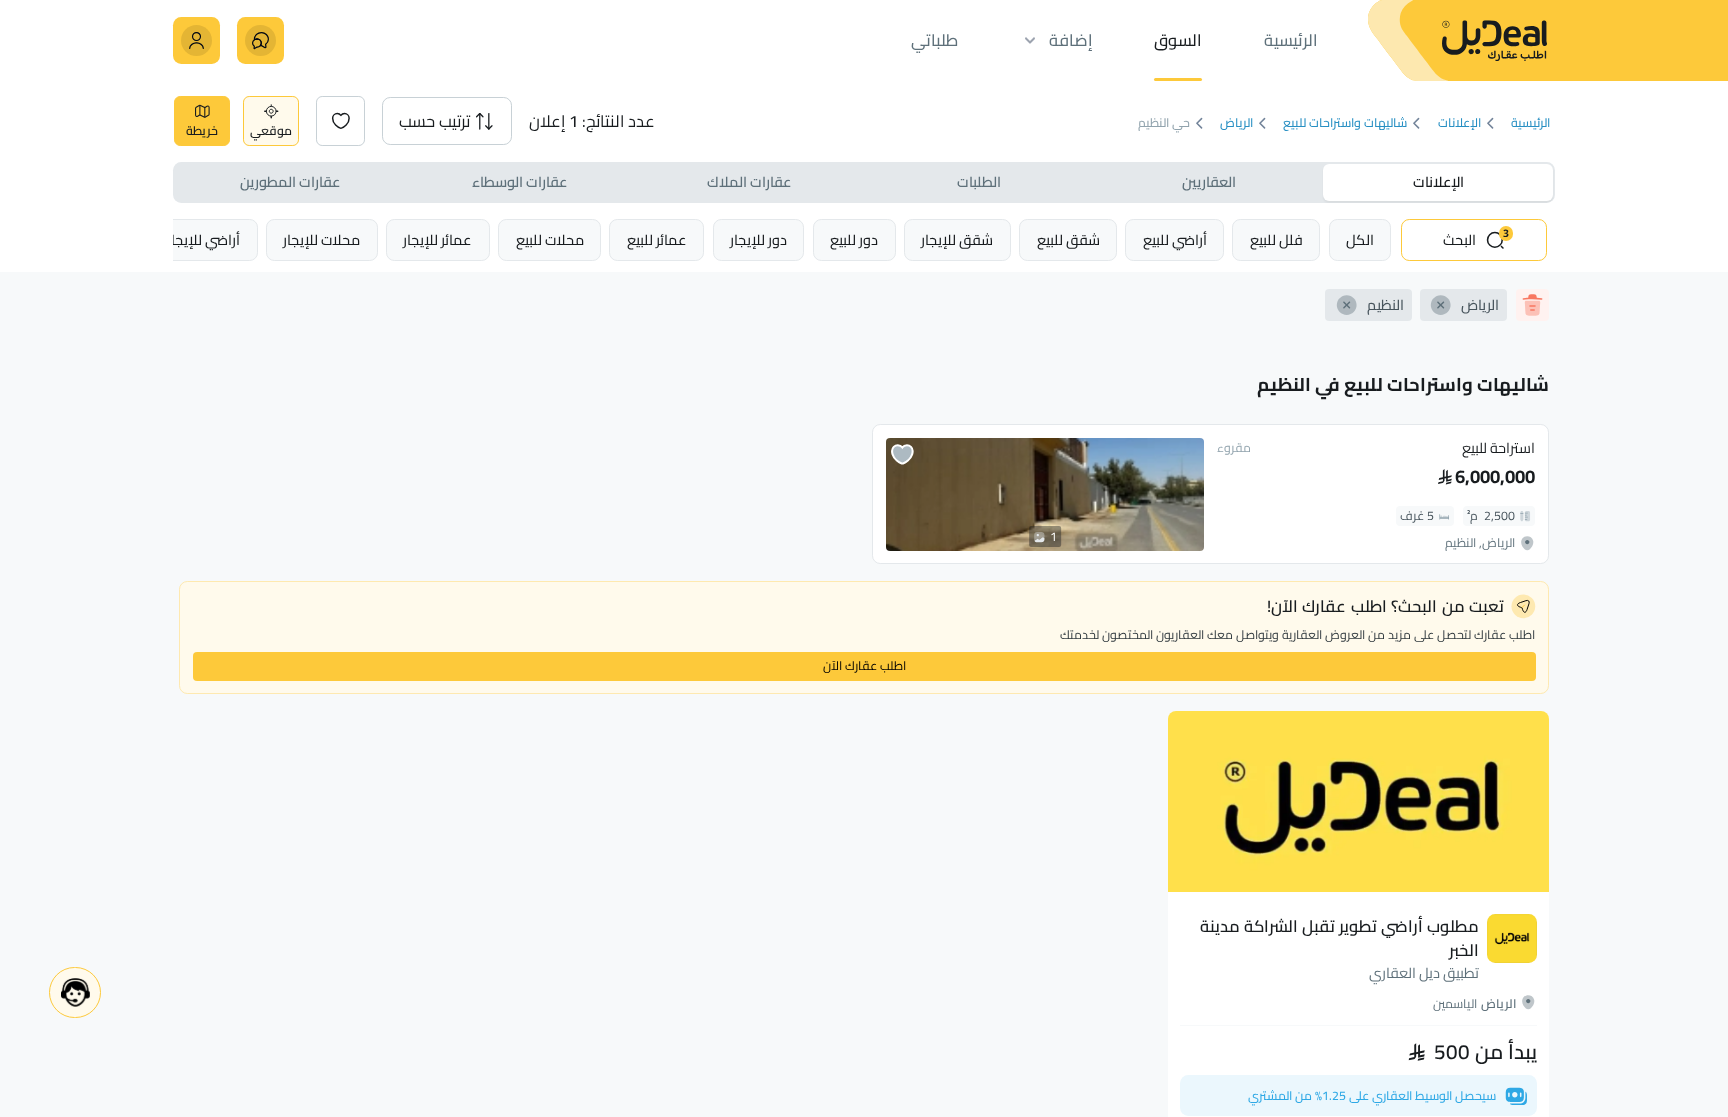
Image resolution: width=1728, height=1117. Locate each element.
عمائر (657, 239)
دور (854, 239)
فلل (1276, 239)
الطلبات (979, 181)
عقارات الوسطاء (519, 181)
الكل (1360, 239)
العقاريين (1209, 181)
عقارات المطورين (290, 181)
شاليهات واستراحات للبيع (1345, 123)
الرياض (1236, 123)
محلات (550, 239)
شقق (1068, 239)
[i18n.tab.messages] (260, 40)
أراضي (1175, 239)
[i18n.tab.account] (196, 40)
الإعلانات (1459, 123)
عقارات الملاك (749, 181)
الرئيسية (1530, 123)
